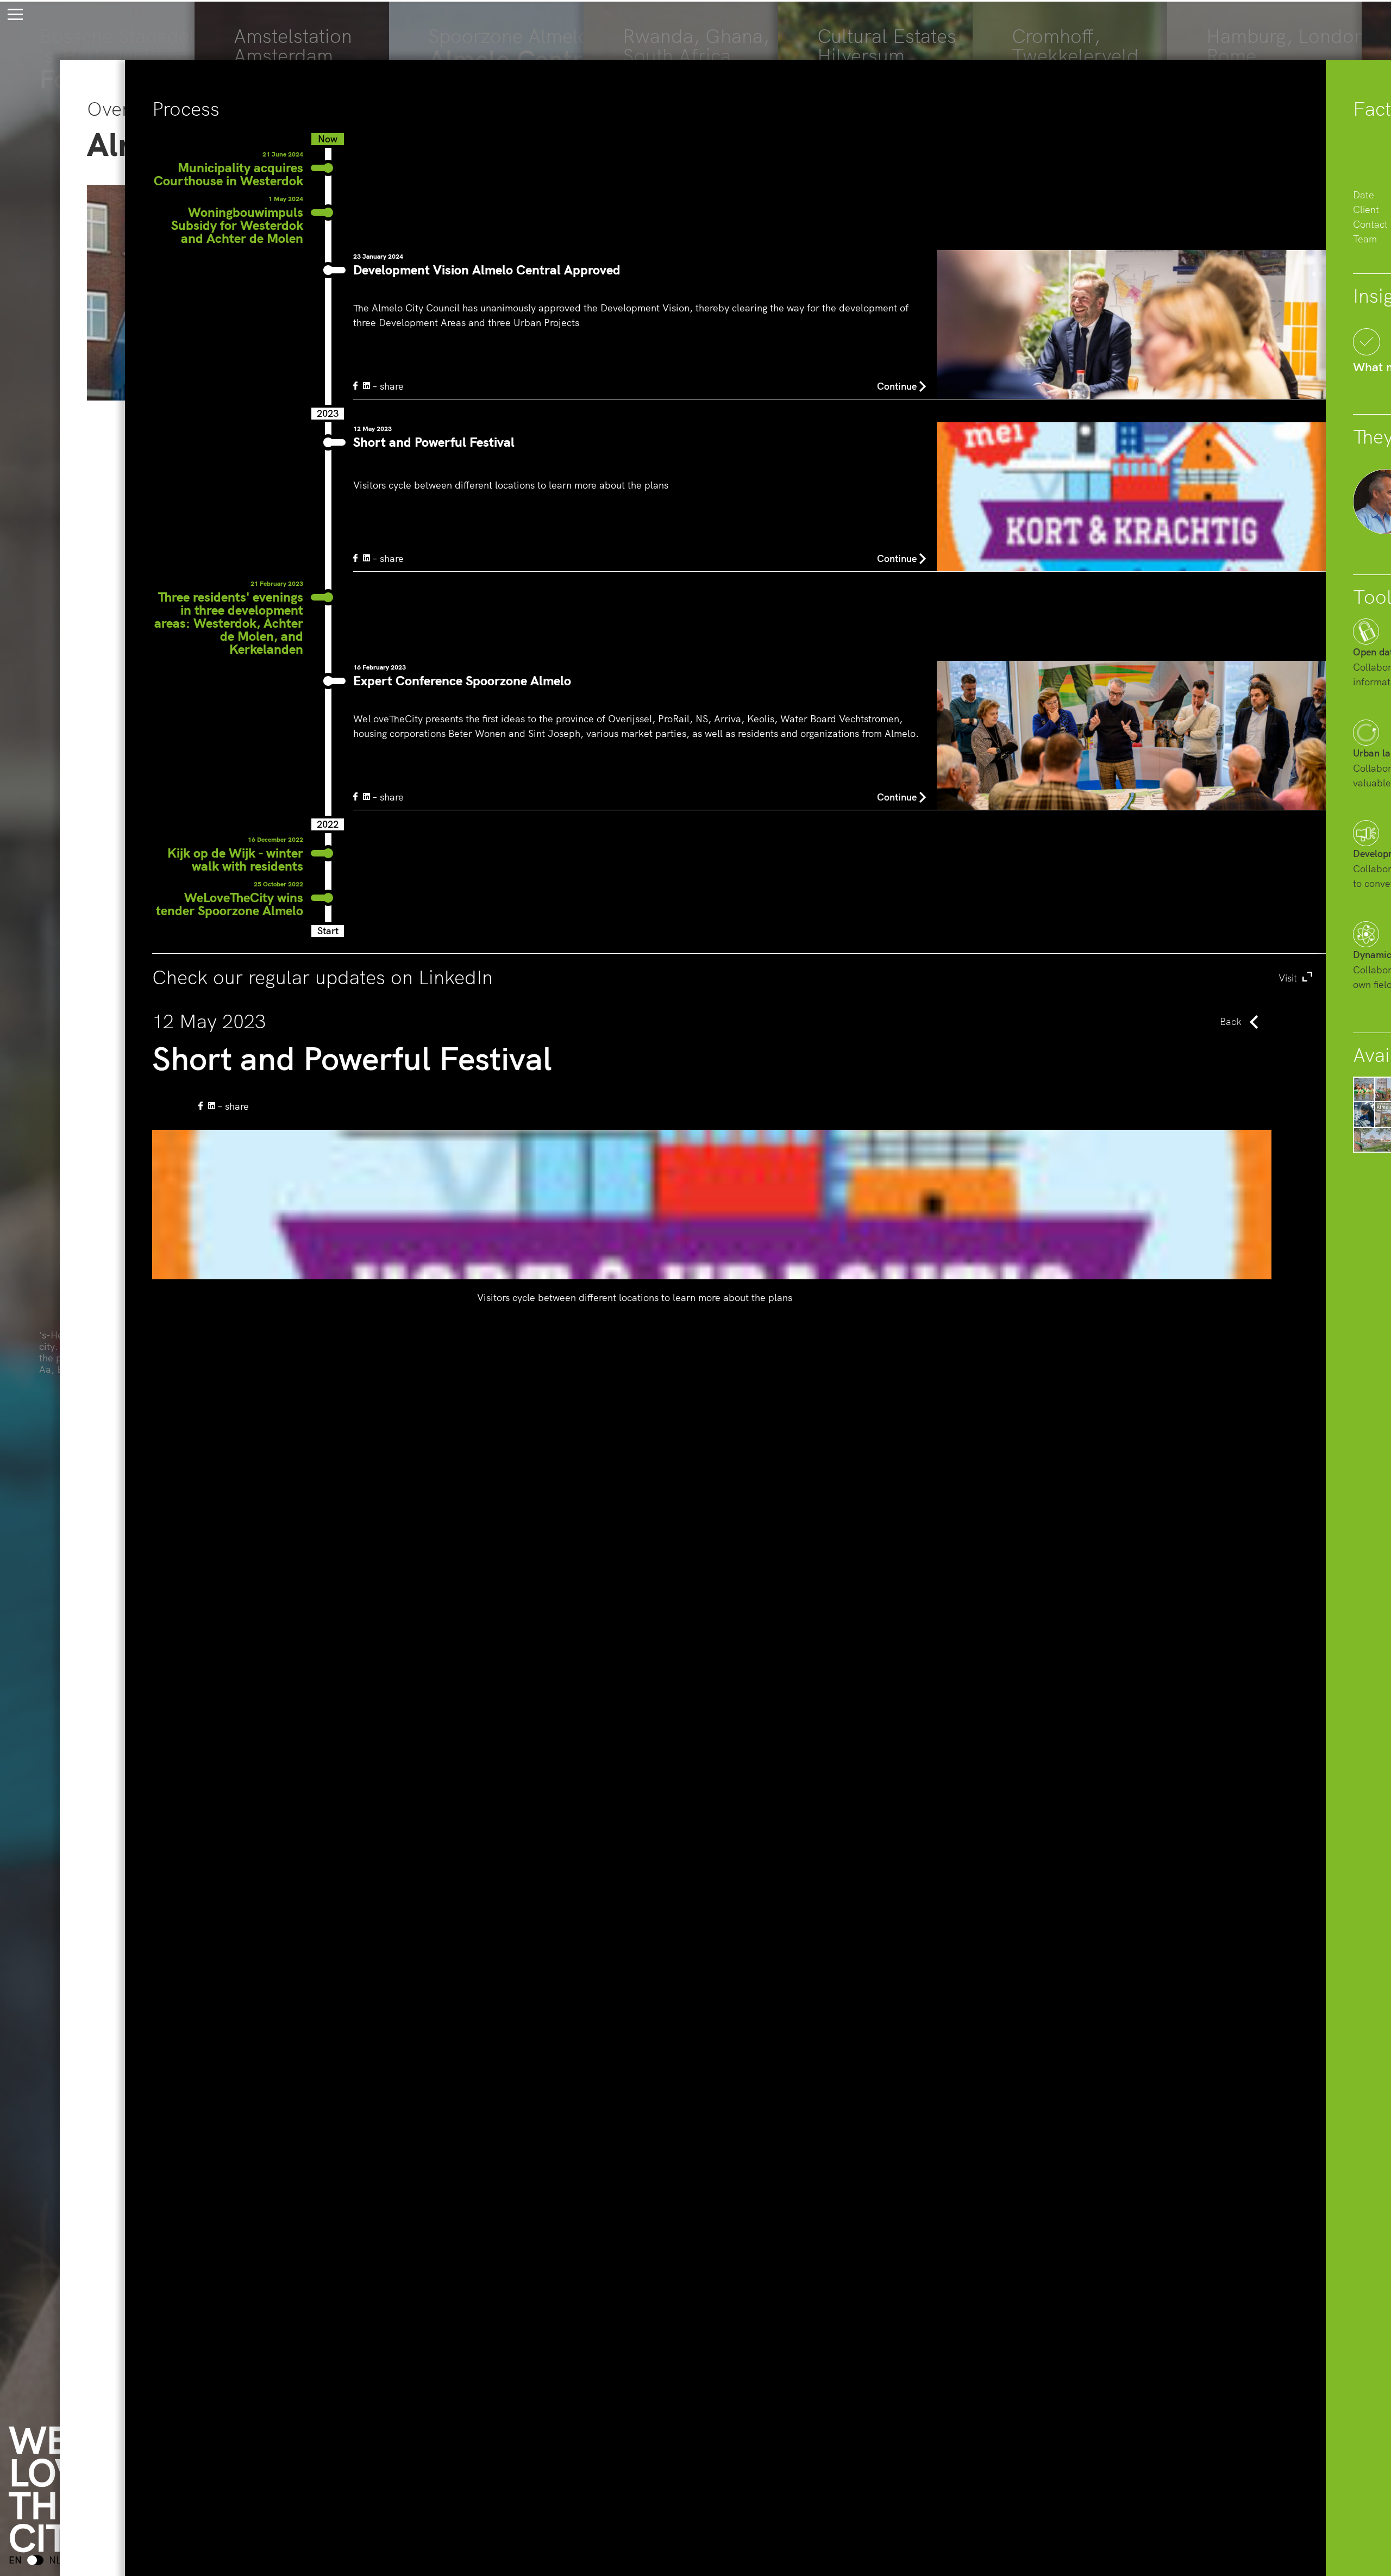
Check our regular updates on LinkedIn (726, 977)
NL (55, 2560)
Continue (897, 386)
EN (15, 2560)
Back (1231, 1021)
